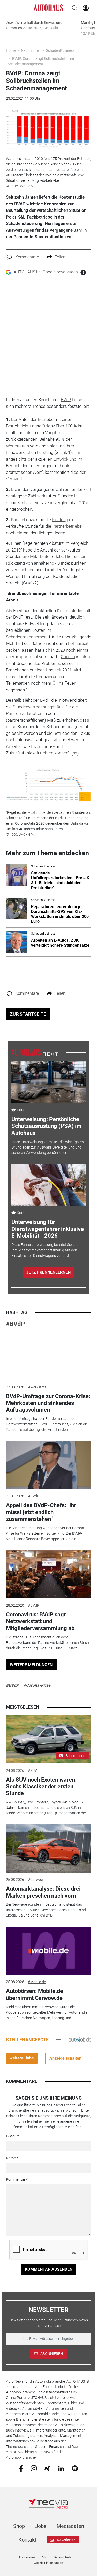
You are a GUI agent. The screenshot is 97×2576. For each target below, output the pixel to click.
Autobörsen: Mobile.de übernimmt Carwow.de (35, 1994)
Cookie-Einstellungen (48, 2563)
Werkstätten (17, 446)
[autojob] (80, 2040)
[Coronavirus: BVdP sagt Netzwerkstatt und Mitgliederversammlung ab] (49, 1574)
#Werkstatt (37, 1387)
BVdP (66, 400)
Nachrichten (31, 50)
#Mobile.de (37, 1982)
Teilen (60, 257)
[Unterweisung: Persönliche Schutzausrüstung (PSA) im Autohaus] (48, 1082)
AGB (44, 2557)
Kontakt (27, 2540)
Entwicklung (65, 459)
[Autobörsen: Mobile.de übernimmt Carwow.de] (49, 1951)
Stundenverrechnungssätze (39, 707)
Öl (55, 683)
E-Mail (11, 2136)
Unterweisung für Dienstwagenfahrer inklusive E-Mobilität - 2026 (48, 1229)
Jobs (41, 2526)
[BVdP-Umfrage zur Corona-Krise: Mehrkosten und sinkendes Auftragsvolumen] (49, 1356)
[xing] (47, 2468)
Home (11, 50)
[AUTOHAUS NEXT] (35, 1052)
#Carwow (36, 1880)
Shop (19, 2526)
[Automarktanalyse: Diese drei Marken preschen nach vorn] (49, 1848)
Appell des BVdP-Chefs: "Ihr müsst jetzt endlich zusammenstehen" (41, 1512)
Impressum (27, 2557)
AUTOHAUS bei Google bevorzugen (46, 272)
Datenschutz (63, 2557)
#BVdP (15, 1324)
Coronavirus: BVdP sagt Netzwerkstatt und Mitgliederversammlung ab (40, 1621)
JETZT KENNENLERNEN (48, 1272)
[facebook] (21, 2468)
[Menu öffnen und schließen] (9, 8)
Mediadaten (70, 2526)
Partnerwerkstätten (24, 713)
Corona (68, 657)
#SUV (32, 1770)
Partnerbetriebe (67, 526)
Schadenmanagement (27, 637)
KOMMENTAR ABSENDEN (49, 2269)
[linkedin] (61, 2468)
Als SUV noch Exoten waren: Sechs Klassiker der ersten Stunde (41, 1787)
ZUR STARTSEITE (28, 1014)
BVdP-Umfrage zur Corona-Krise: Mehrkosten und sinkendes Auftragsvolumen (48, 1403)
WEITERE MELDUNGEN (31, 1665)
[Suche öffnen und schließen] (73, 8)
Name (11, 2158)
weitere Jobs (22, 2058)
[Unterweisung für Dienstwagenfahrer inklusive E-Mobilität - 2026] (48, 1185)
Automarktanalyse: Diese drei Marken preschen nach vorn (43, 1892)
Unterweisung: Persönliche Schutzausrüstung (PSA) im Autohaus (46, 1126)
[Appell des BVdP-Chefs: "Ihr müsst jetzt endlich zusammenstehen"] (49, 1465)
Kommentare (27, 257)
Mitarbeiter (40, 556)
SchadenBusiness (60, 50)
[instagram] (34, 2468)
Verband (14, 479)
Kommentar (16, 2179)
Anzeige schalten (65, 2058)
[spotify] (75, 2468)
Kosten (59, 520)
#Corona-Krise (37, 1685)
